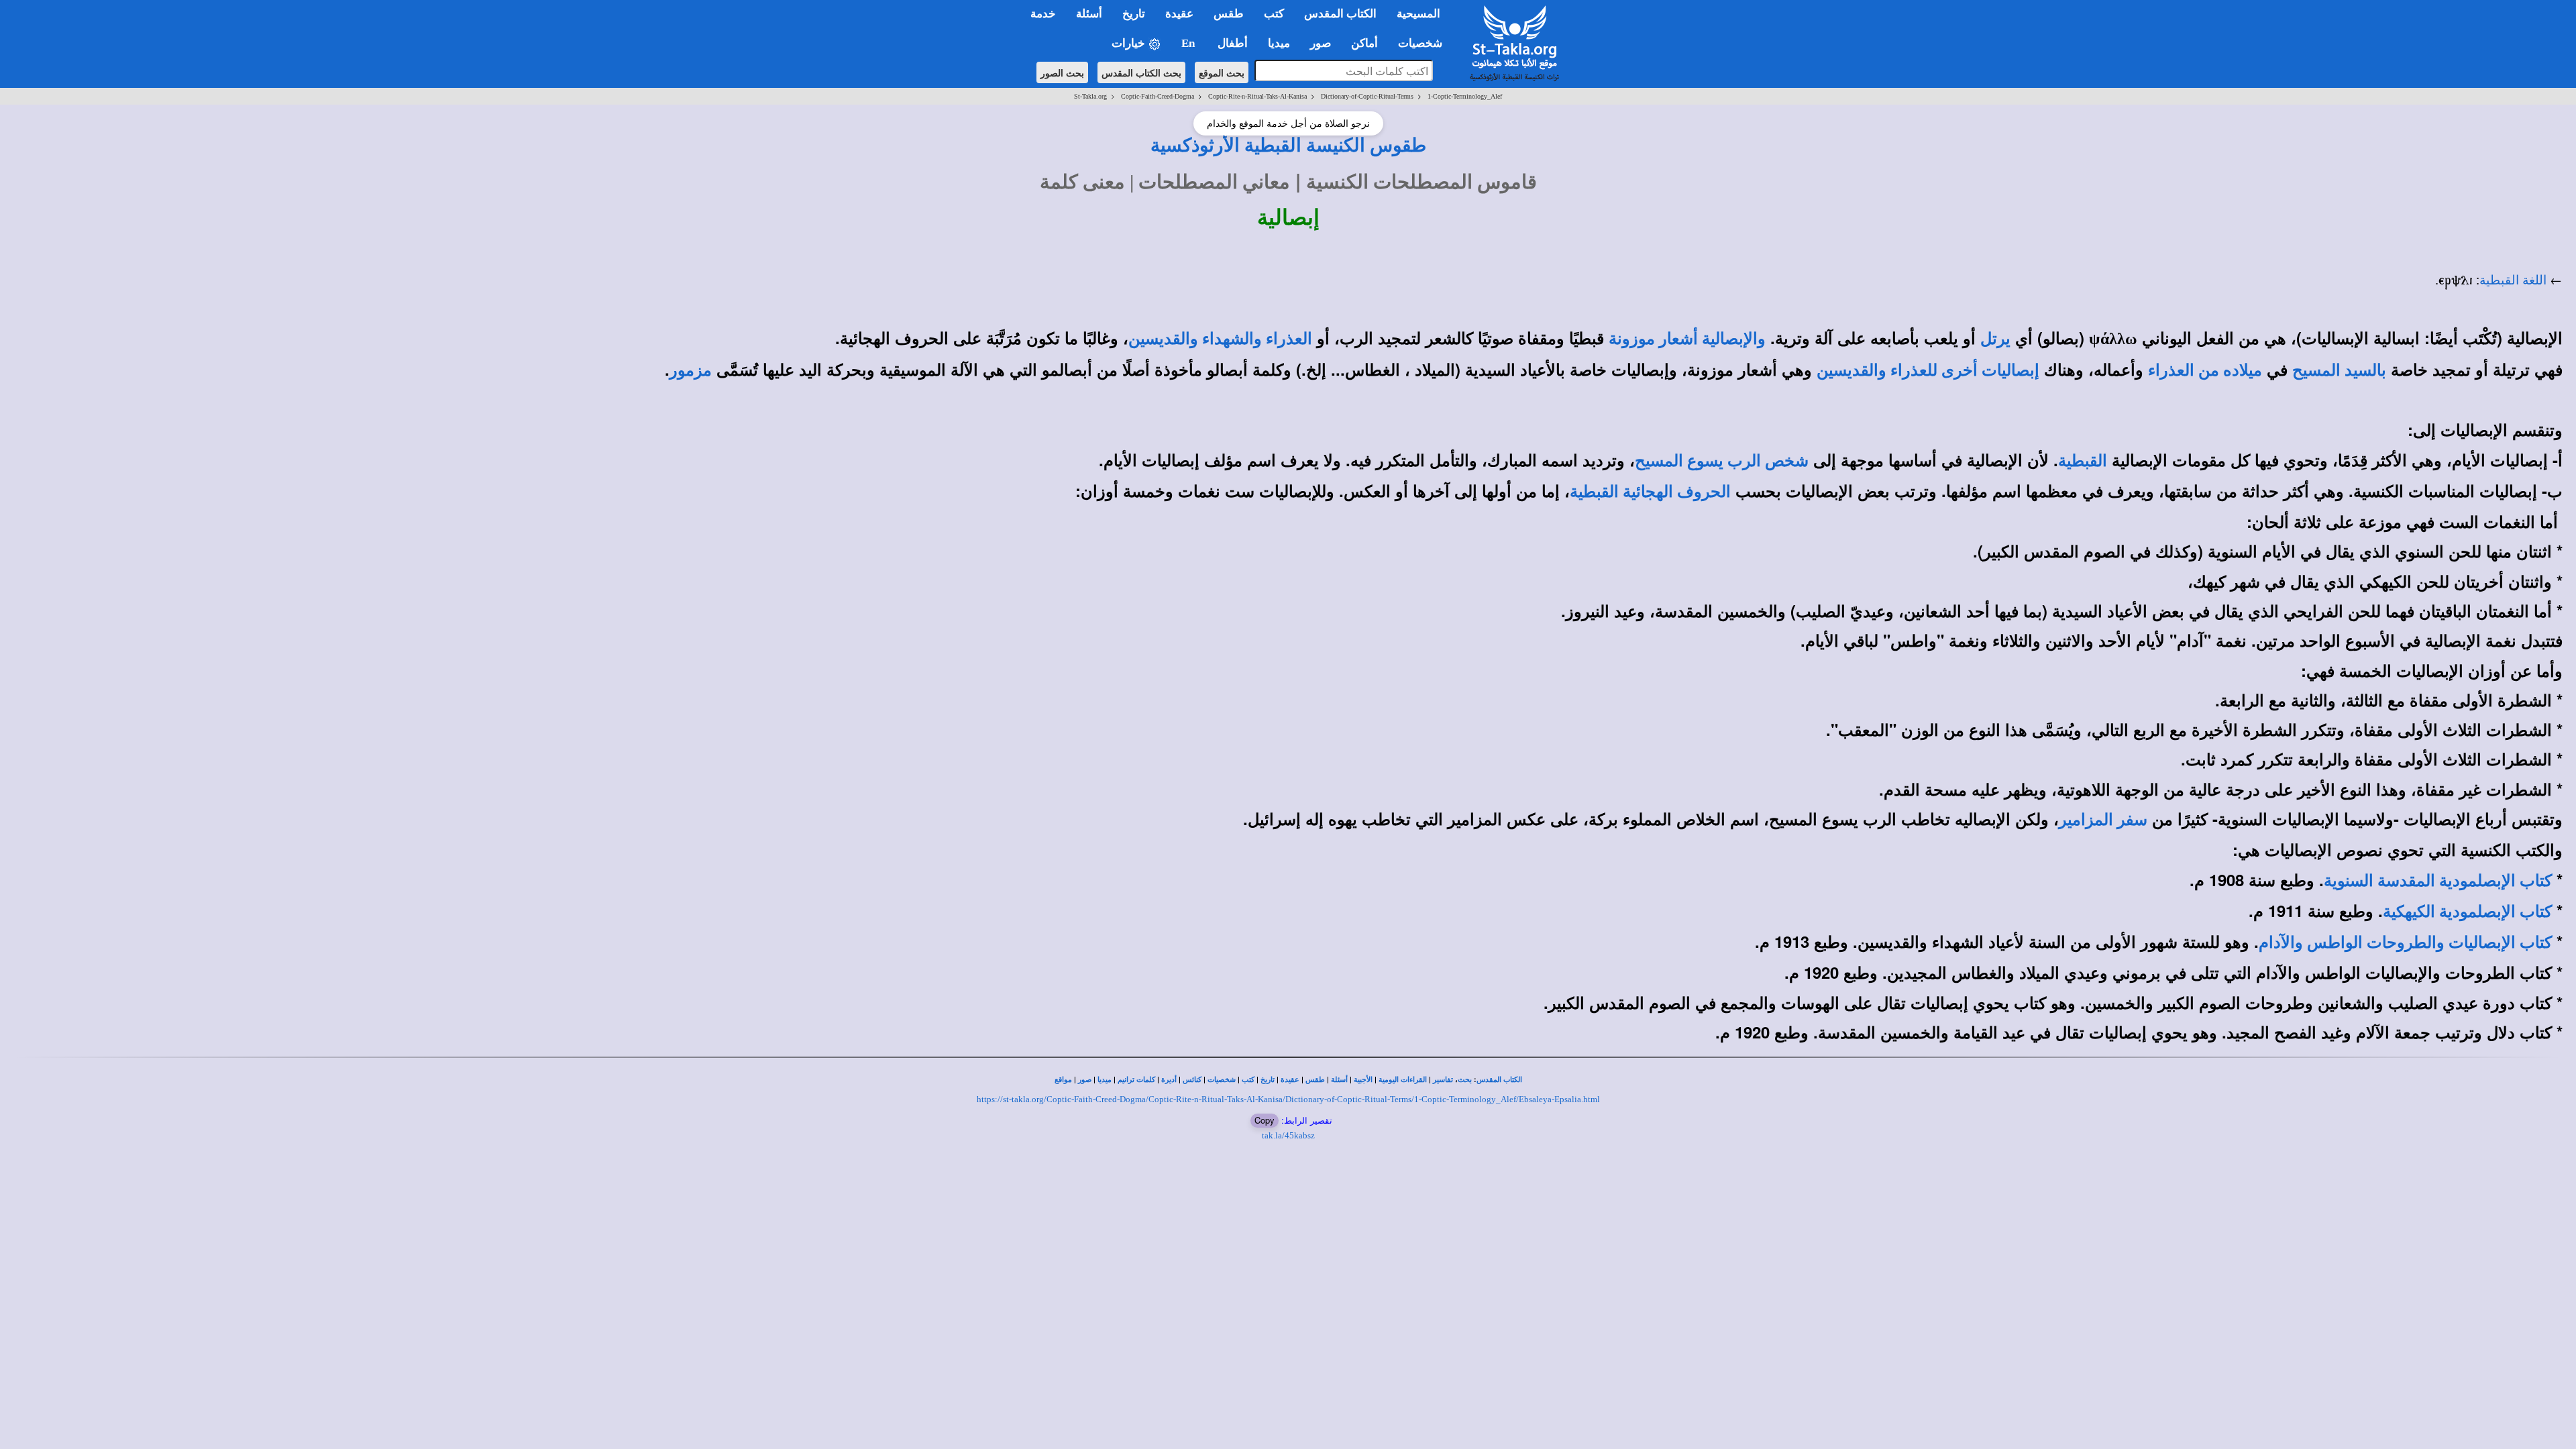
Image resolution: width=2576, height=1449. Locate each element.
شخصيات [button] (1424, 43)
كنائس (1192, 1080)
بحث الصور (1062, 72)
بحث (1465, 1080)
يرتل (1995, 339)
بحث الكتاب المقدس (1141, 72)
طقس (1315, 1080)
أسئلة (1339, 1080)
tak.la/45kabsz (1288, 1135)
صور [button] (1321, 43)
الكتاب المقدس (1499, 1080)
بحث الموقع (1222, 72)
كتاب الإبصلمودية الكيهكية (2467, 912)
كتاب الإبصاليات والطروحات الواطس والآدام (2405, 943)
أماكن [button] (1364, 43)
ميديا (1105, 1080)
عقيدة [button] (1179, 14)
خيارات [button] (1130, 43)
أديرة (1169, 1080)
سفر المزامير (2103, 820)
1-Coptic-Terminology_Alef (1465, 96)
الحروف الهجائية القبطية (1650, 492)
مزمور (691, 370)
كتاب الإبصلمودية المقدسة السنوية (2438, 881)
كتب (1248, 1080)
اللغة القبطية (2513, 280)
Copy (1265, 1120)
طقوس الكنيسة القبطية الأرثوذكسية (1288, 145)
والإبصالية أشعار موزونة (1687, 339)
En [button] (1189, 43)
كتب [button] (1274, 14)
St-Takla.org (1090, 96)
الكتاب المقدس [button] (1340, 14)
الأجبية (1363, 1080)
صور (1085, 1080)
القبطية (2083, 461)
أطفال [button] (1233, 43)
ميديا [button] (1279, 43)
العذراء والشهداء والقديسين (1220, 339)
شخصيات (1222, 1080)
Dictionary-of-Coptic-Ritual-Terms (1367, 96)
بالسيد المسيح (2339, 370)
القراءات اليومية (1403, 1080)
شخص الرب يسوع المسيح (1722, 461)
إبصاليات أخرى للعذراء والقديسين (1928, 370)
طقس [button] (1229, 14)
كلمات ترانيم (1136, 1080)
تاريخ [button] (1134, 14)
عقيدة (1290, 1080)
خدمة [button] (1043, 14)
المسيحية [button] (1418, 14)
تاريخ (1268, 1080)
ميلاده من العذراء (2205, 370)
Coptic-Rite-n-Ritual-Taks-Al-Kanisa (1257, 96)
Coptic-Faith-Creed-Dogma (1158, 96)
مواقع (1063, 1080)
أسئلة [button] (1089, 14)
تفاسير (1443, 1080)
